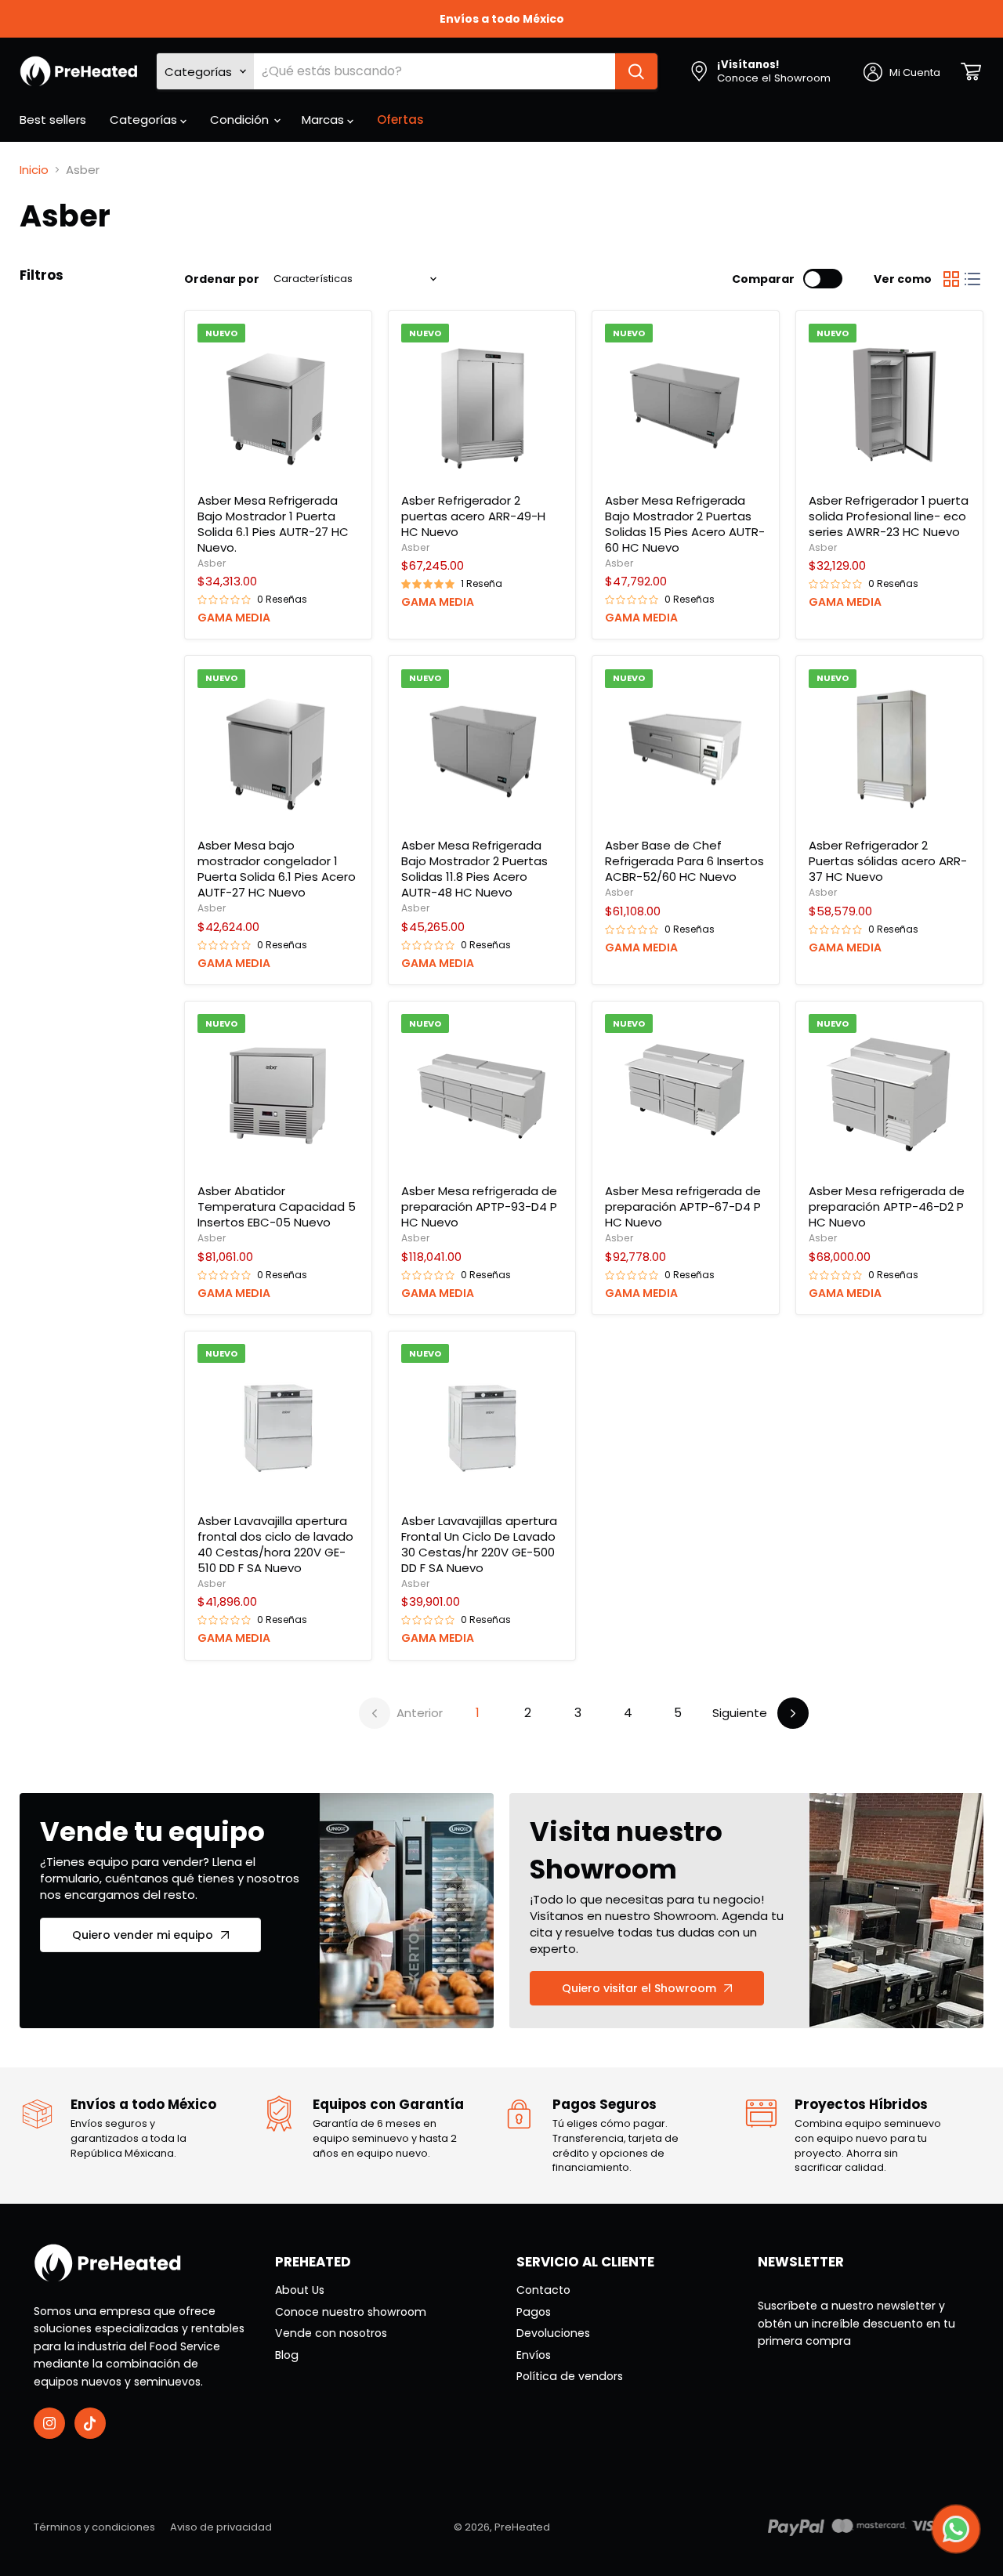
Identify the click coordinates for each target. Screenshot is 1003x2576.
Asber (212, 563)
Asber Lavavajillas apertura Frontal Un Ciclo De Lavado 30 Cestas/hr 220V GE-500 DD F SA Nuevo (479, 1544)
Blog (287, 2355)
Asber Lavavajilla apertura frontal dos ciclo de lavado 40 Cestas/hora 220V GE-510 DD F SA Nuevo (275, 1544)
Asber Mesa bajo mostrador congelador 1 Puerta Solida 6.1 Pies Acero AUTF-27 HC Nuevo (277, 869)
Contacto (543, 2290)
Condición (241, 120)
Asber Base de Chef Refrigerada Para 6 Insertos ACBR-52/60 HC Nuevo (684, 861)
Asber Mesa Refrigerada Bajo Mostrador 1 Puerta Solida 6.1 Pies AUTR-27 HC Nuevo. (273, 524)
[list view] (973, 279)
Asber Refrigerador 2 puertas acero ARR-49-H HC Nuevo (473, 516)
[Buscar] (636, 71)
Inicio (34, 170)
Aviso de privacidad (221, 2527)
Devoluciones (553, 2333)
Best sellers (53, 120)
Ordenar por (222, 279)
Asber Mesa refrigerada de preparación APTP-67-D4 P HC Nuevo (683, 1206)
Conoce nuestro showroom (351, 2312)
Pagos (534, 2312)
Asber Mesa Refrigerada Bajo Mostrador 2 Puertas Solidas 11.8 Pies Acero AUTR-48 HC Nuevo (474, 869)
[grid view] (951, 279)
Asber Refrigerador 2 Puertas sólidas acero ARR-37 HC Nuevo (888, 861)
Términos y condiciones (94, 2527)
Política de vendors (570, 2376)
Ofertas (400, 120)
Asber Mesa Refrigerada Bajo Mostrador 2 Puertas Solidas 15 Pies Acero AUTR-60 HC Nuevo (685, 524)
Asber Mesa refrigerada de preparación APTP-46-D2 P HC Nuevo (887, 1206)
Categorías (145, 120)
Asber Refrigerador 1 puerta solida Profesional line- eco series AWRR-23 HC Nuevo (889, 516)
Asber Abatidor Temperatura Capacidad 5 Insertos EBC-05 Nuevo (277, 1206)
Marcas (324, 120)
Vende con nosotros (331, 2333)
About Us (300, 2290)
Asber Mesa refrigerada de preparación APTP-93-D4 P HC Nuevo (479, 1206)
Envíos (534, 2355)
